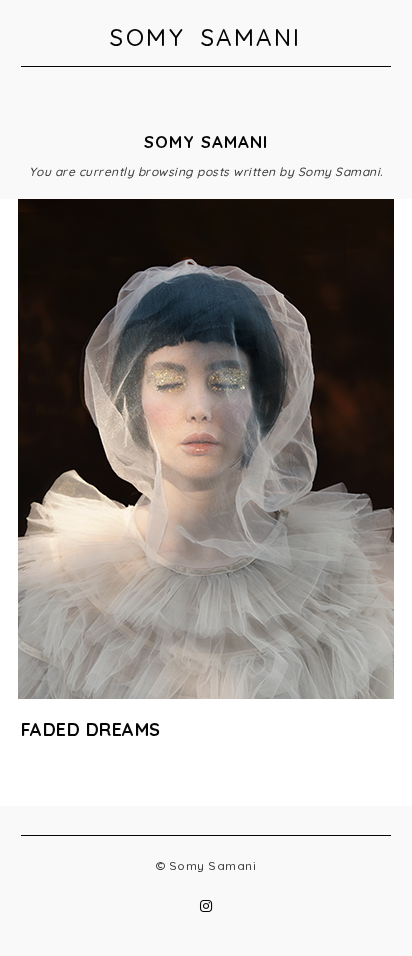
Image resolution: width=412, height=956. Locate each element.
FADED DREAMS (91, 729)
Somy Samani (206, 37)
